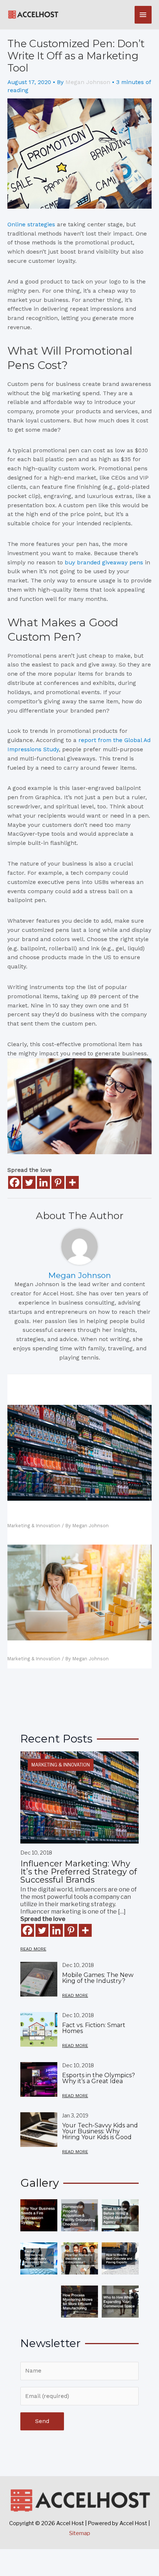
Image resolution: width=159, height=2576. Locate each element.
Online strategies (31, 224)
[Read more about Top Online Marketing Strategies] (79, 1592)
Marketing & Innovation (34, 1526)
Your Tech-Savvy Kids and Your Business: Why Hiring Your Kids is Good (100, 2131)
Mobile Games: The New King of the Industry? (98, 1978)
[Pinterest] (58, 1182)
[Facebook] (15, 1182)
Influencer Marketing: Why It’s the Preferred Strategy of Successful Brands (73, 1513)
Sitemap (80, 2533)
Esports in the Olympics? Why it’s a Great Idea (99, 2078)
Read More (33, 1949)
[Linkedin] (43, 1182)
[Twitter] (29, 1182)
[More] (72, 1182)
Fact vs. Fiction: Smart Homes (94, 2028)
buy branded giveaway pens (104, 563)
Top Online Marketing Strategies (62, 1649)
